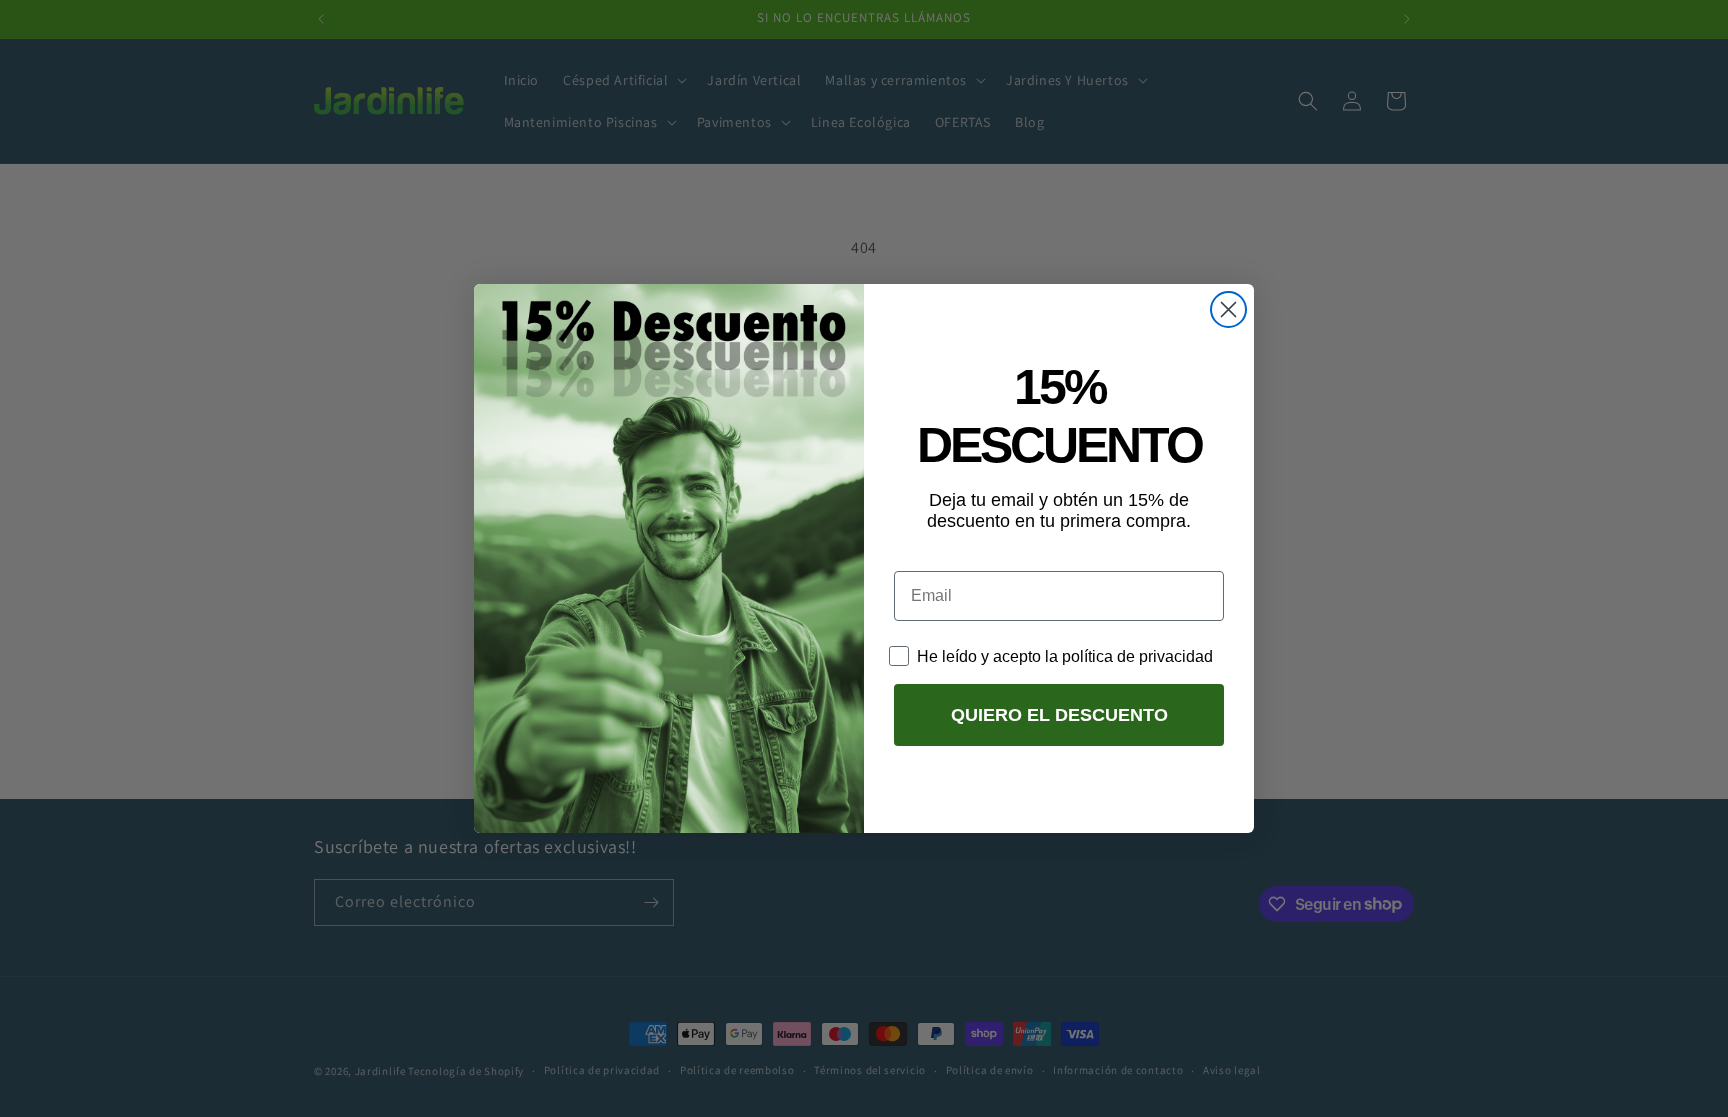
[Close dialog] (1228, 309)
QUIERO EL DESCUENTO (1059, 715)
